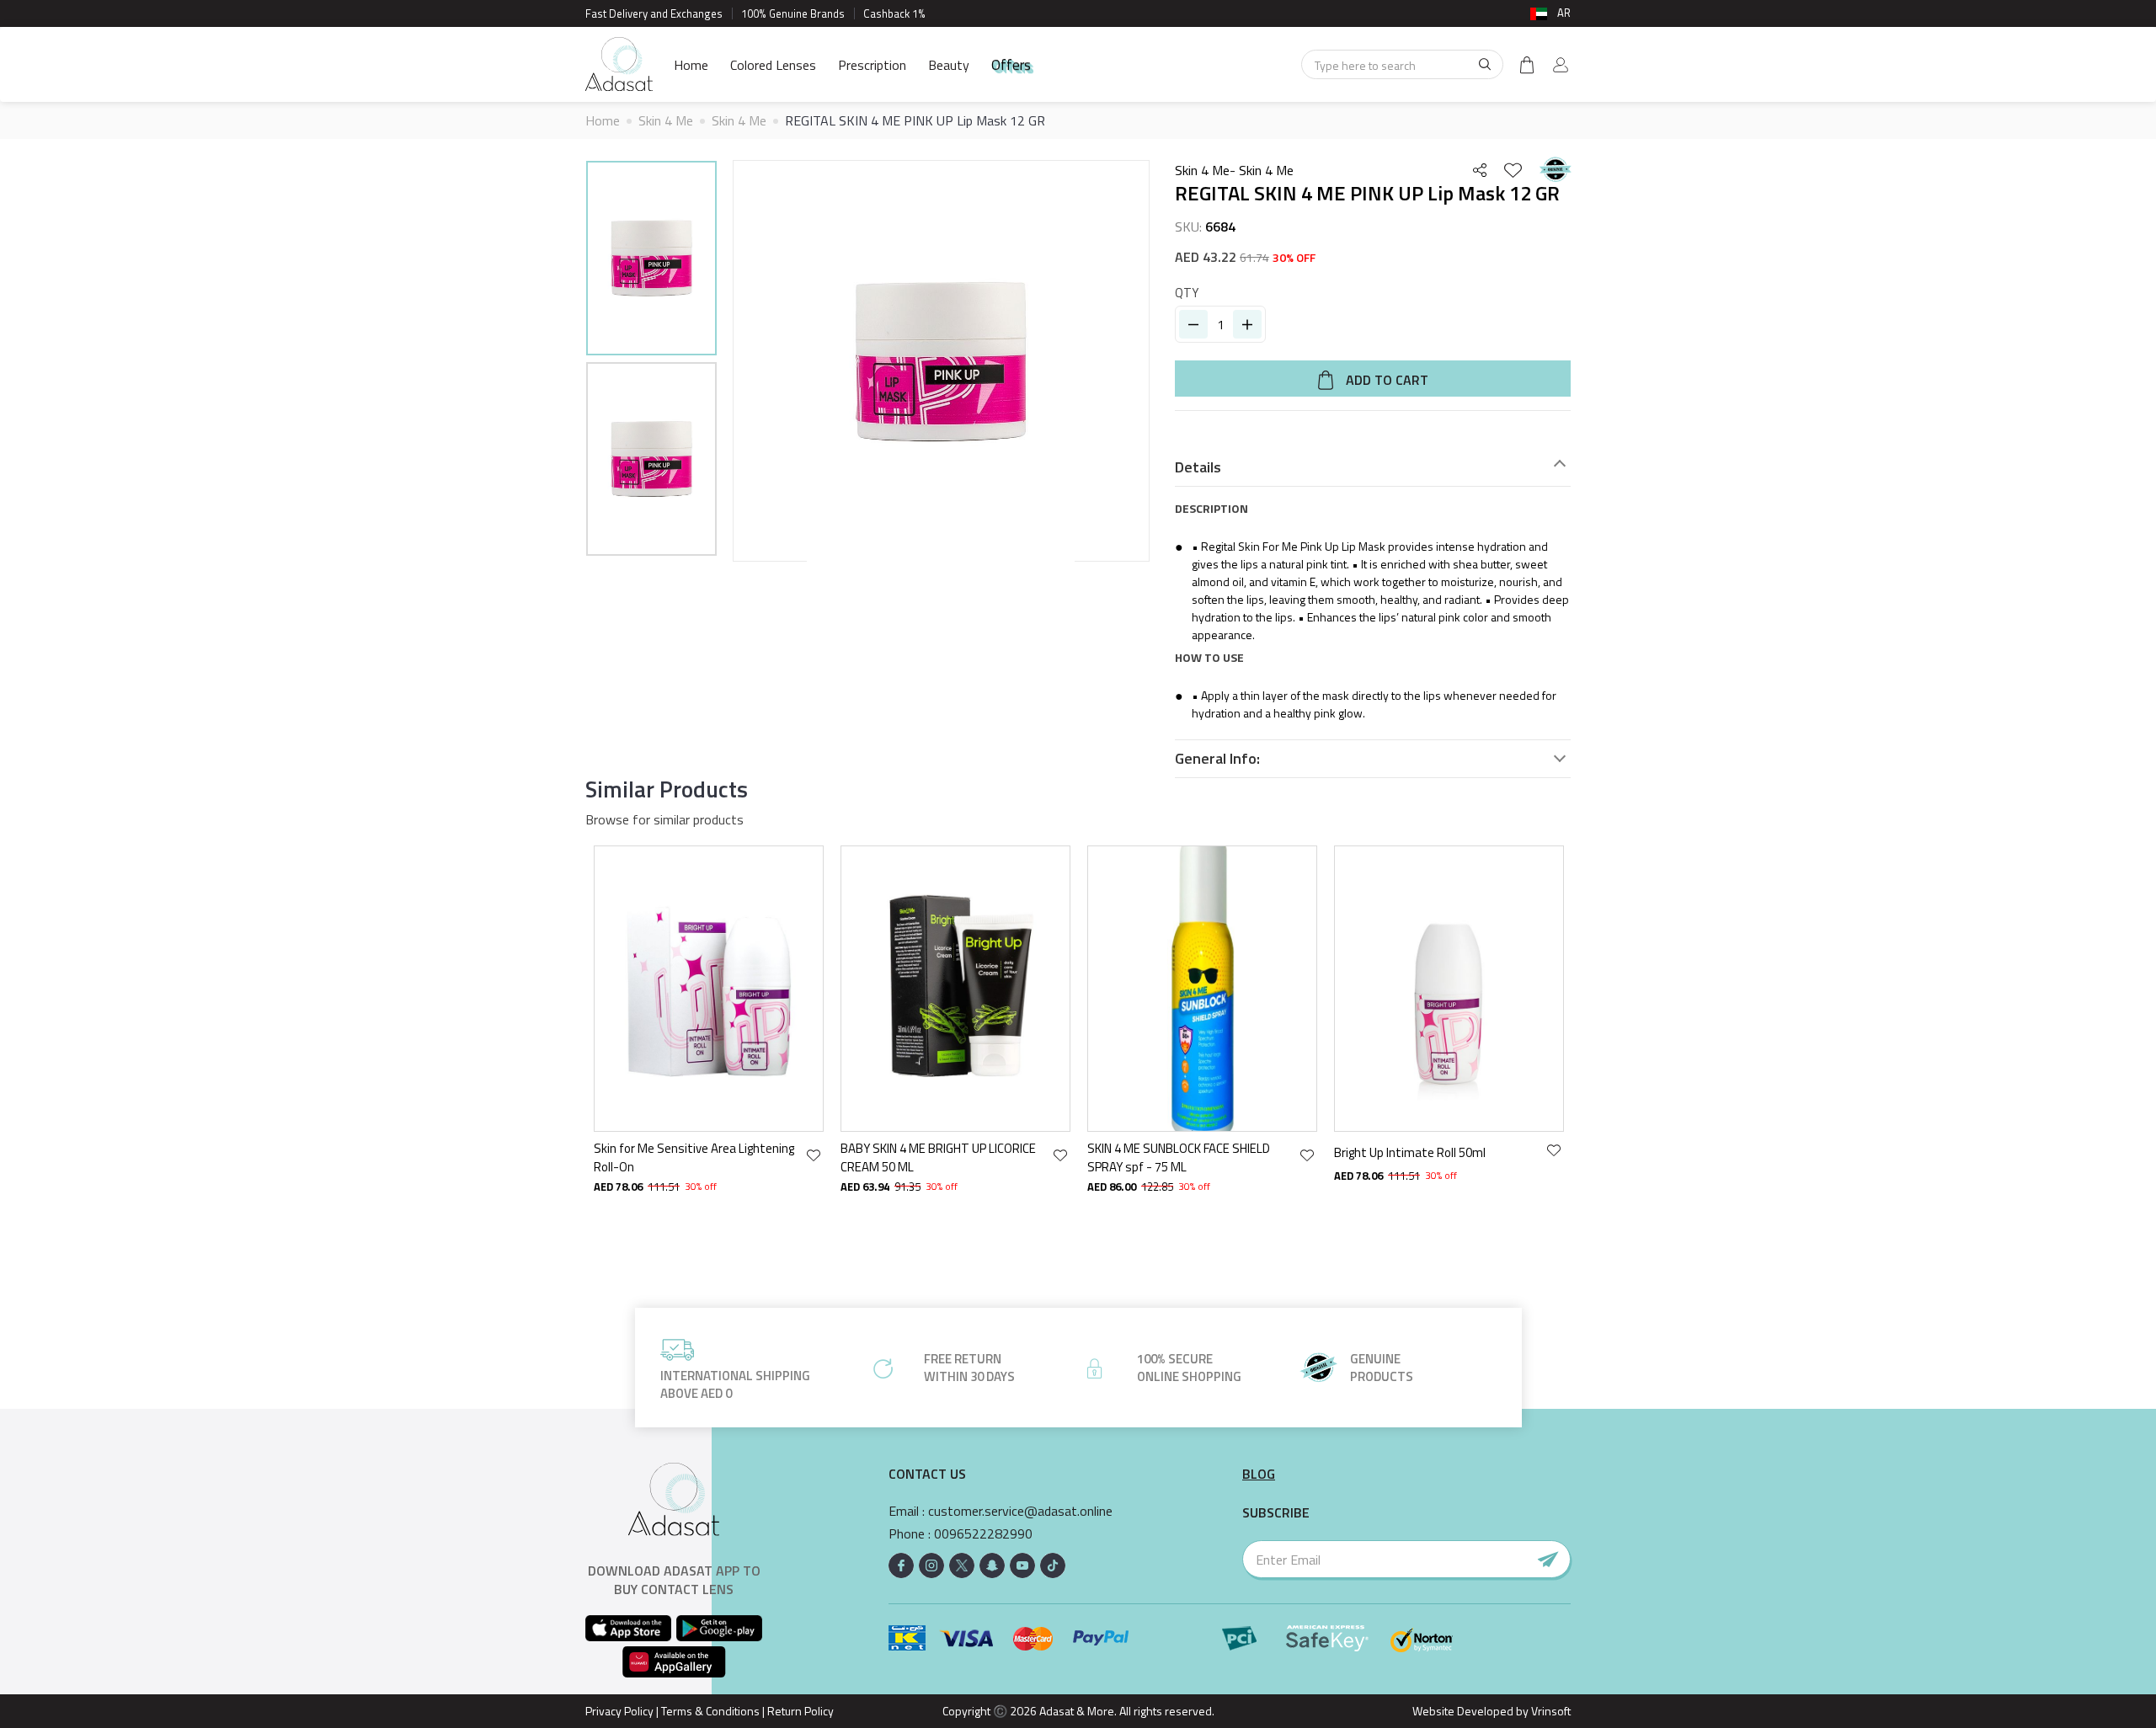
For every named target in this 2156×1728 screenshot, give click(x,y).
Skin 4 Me (666, 120)
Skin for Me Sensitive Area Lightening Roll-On (694, 1157)
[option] (651, 261)
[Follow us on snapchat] (992, 1565)
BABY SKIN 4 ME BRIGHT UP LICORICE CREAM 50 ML (938, 1157)
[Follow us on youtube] (1022, 1565)
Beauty (949, 65)
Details (1198, 467)
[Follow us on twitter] (962, 1565)
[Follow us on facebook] (901, 1565)
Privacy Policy (619, 1711)
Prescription (872, 65)
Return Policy (800, 1711)
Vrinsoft (1550, 1711)
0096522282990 (983, 1534)
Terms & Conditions (710, 1711)
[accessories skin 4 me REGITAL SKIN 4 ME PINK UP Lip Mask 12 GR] (651, 258)
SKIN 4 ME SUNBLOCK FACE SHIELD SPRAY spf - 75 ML (1179, 1157)
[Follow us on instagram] (931, 1565)
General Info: (1217, 759)
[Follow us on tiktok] (1053, 1565)
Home (691, 65)
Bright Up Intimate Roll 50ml (1410, 1152)
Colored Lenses (773, 65)
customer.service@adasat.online (1020, 1511)
